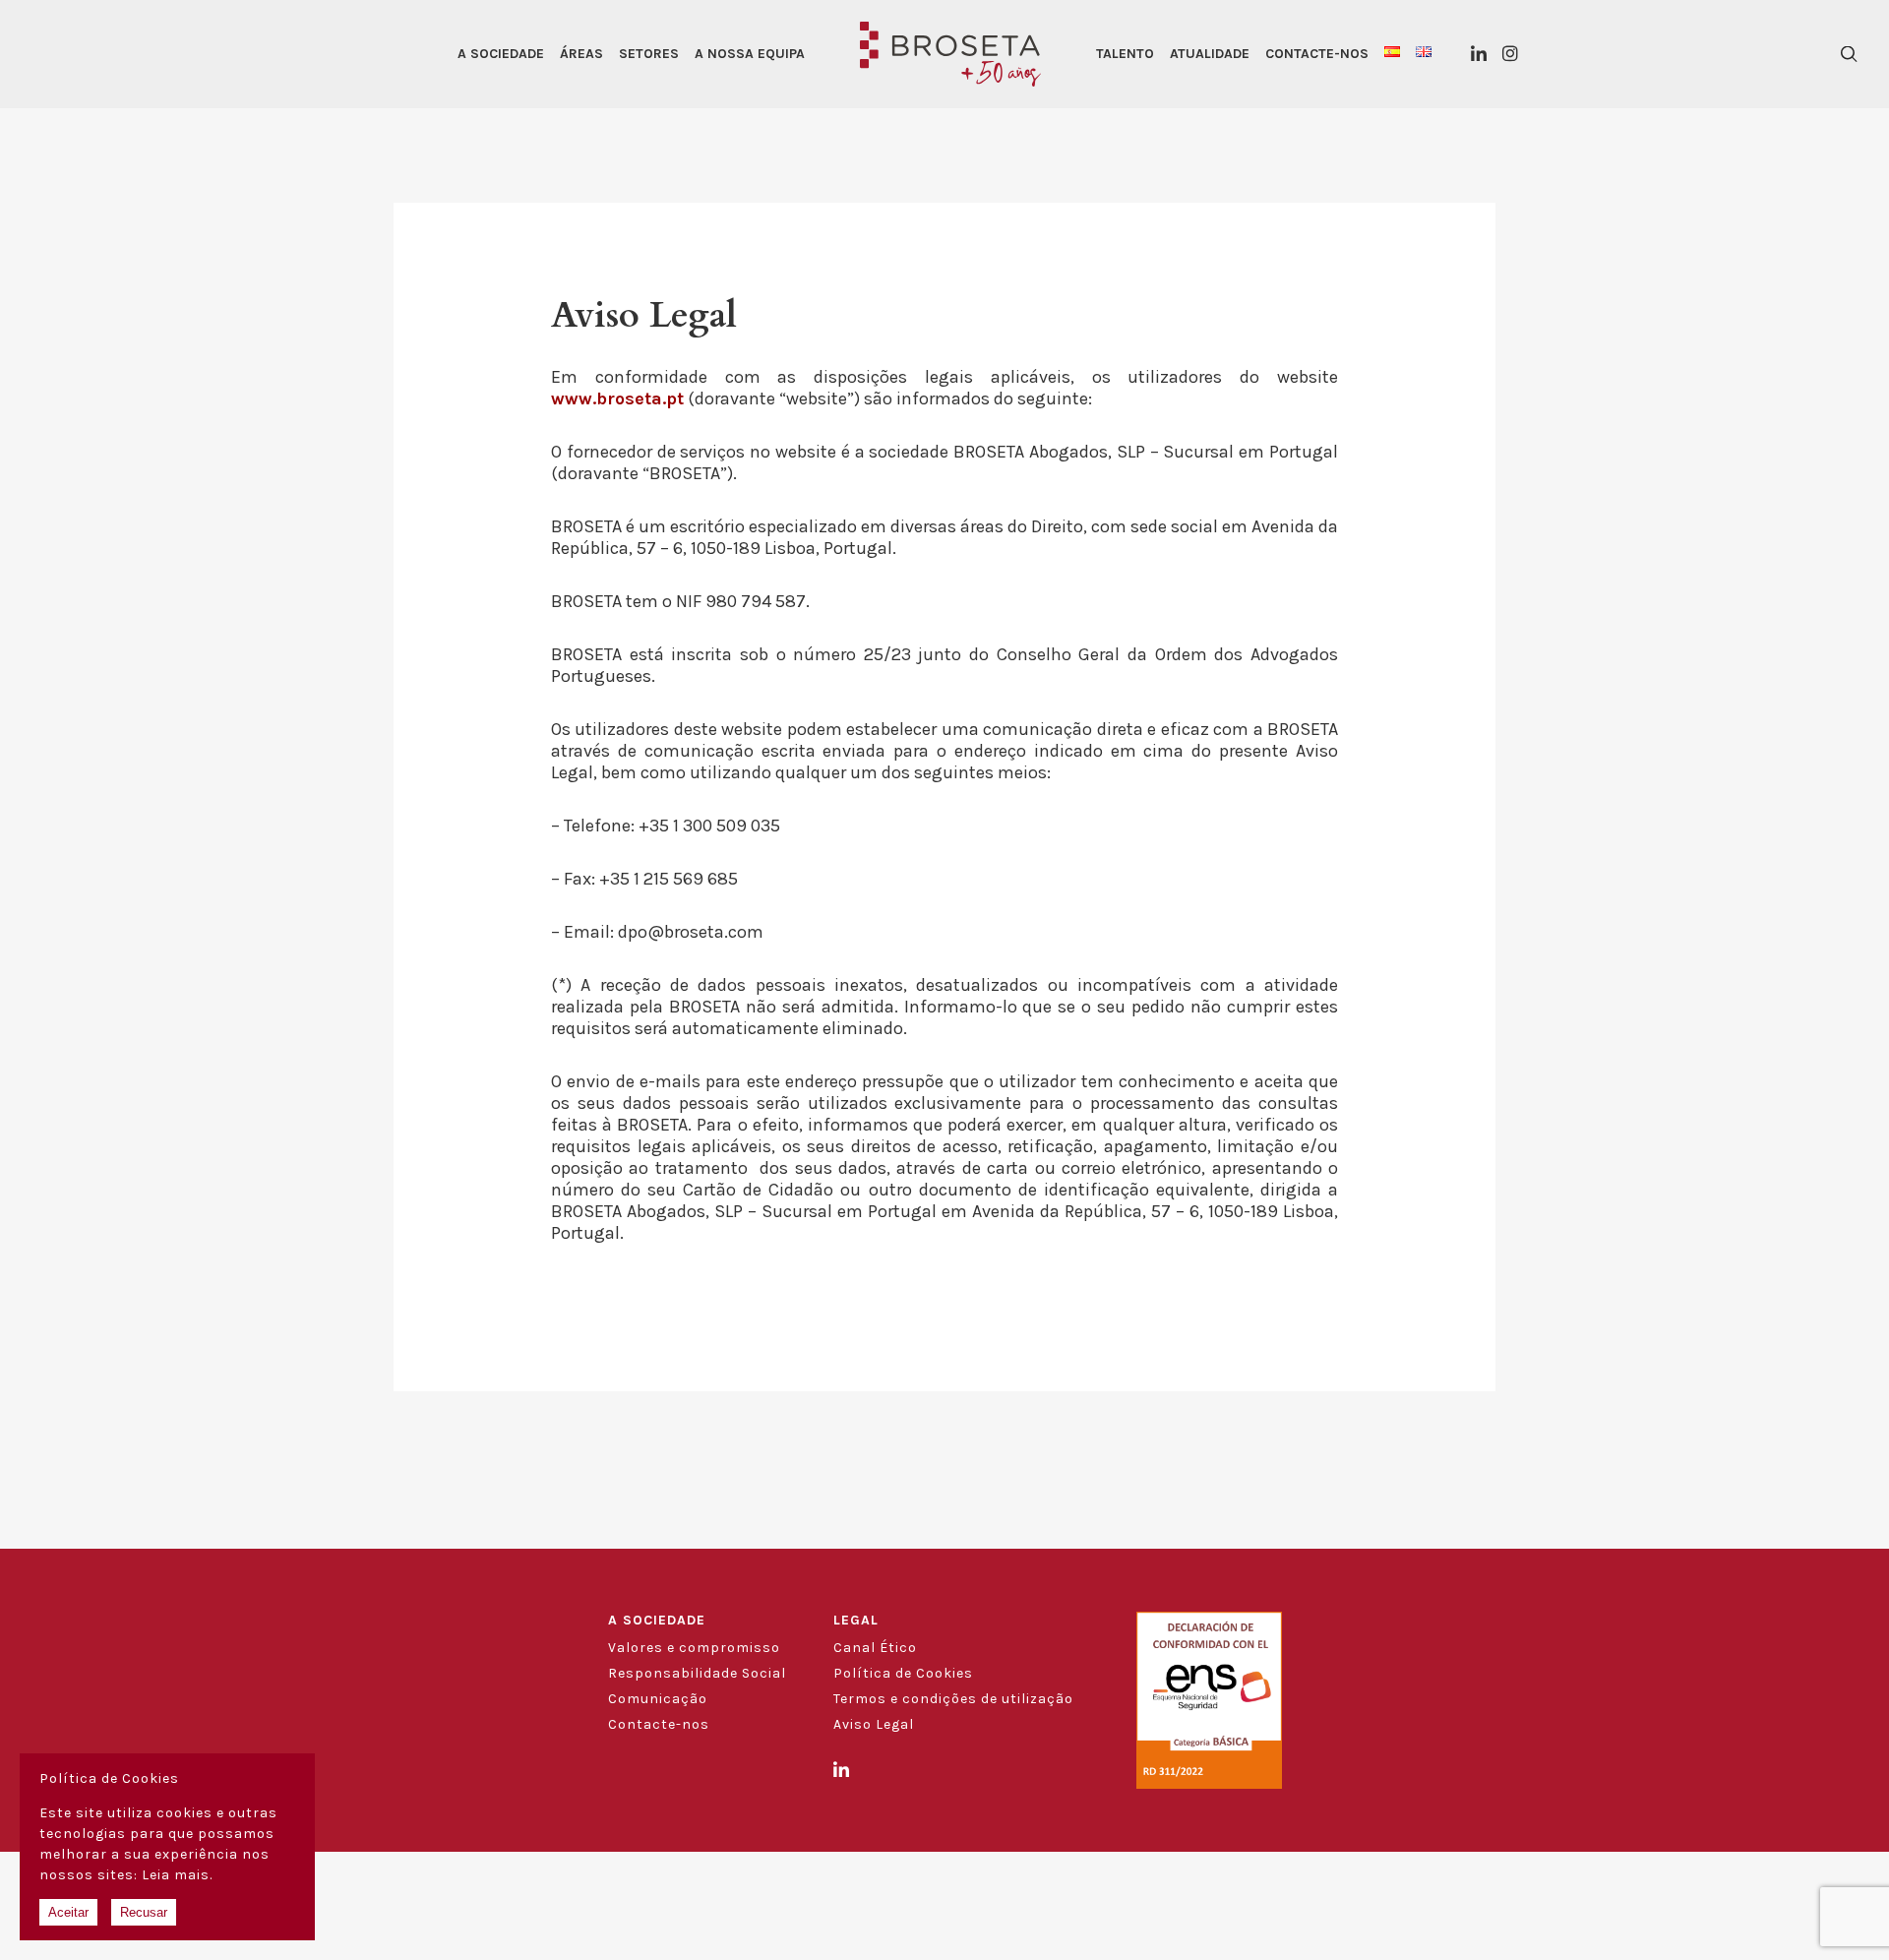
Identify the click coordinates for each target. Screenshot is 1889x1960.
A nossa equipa (750, 54)
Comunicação (658, 1699)
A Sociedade (501, 54)
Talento (1125, 54)
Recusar (144, 1912)
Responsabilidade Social (697, 1673)
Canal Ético (875, 1648)
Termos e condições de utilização (953, 1699)
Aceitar (68, 1912)
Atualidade (1210, 54)
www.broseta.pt (617, 398)
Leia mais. (177, 1875)
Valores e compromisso (694, 1648)
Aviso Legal (874, 1724)
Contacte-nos (1317, 54)
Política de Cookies (903, 1673)
